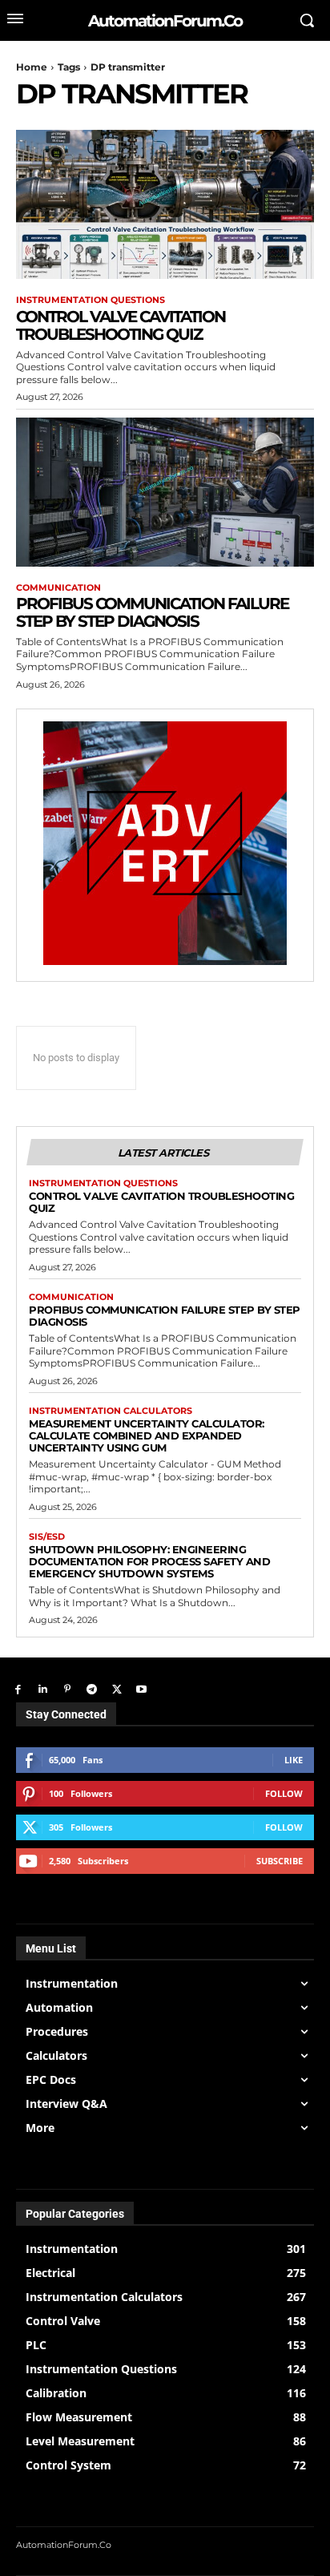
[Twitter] (117, 1690)
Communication (58, 588)
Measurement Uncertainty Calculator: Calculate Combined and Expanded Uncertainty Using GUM (147, 1435)
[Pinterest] (68, 1690)
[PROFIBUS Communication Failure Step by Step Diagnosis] (165, 492)
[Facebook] (18, 1690)
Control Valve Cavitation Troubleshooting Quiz (121, 325)
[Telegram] (92, 1690)
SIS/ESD (47, 1537)
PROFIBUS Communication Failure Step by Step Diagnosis (152, 612)
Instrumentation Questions (91, 300)
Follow (284, 1793)
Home (32, 67)
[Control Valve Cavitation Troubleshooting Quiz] (165, 204)
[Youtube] (141, 1690)
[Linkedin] (43, 1690)
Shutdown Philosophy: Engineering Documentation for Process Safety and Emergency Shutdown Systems (149, 1561)
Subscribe (280, 1861)
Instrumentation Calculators (111, 1411)
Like (294, 1760)
